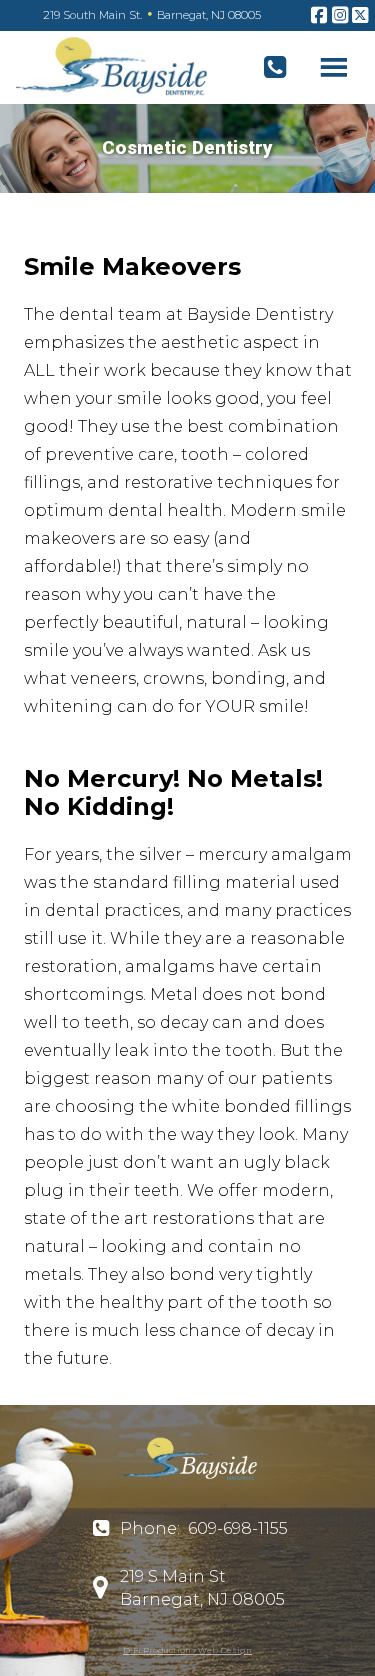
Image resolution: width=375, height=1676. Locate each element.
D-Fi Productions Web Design (187, 1650)
